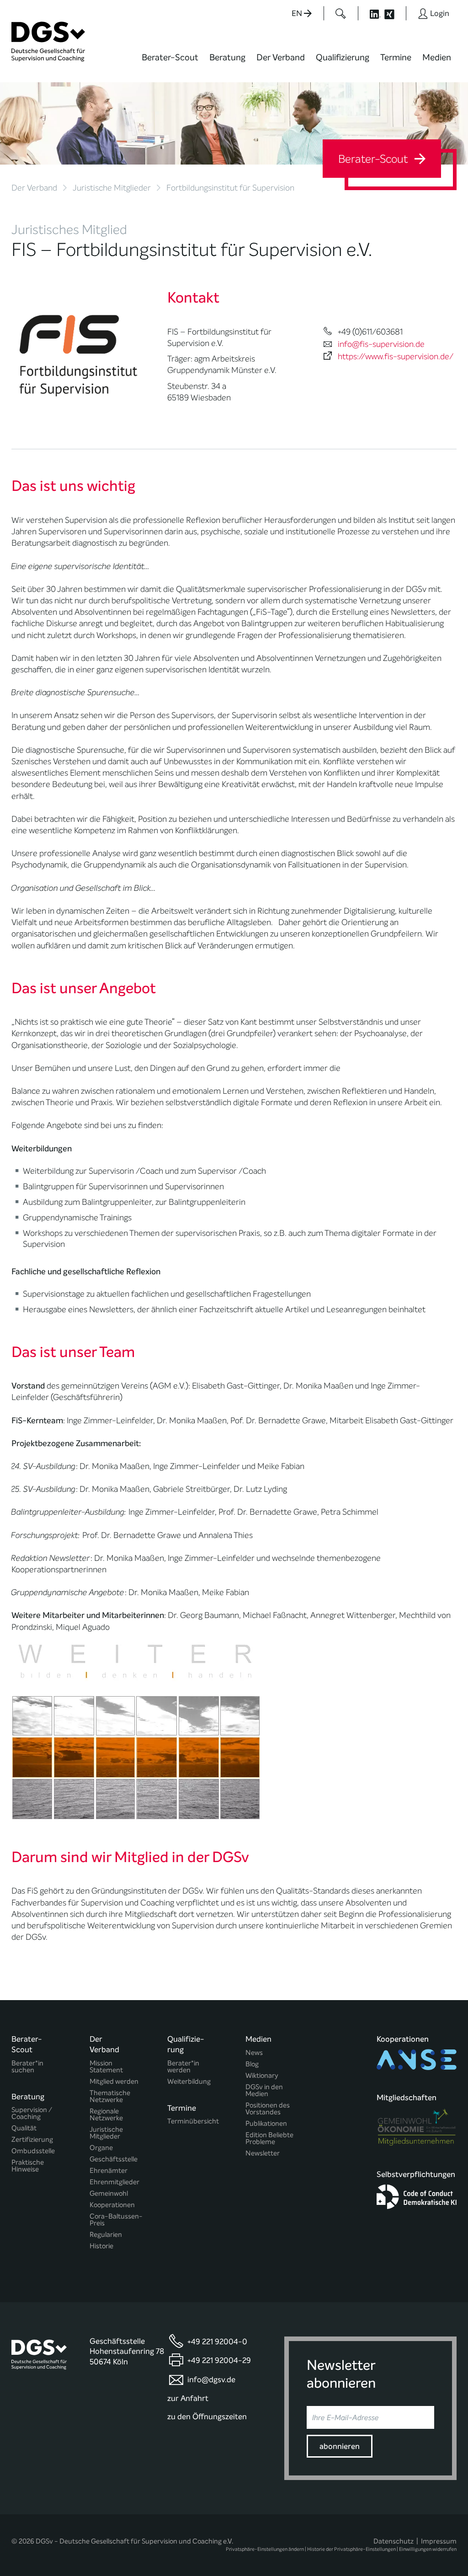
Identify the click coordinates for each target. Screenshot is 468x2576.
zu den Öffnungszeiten (207, 2417)
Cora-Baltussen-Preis (116, 2220)
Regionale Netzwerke (106, 2115)
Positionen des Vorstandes (268, 2109)
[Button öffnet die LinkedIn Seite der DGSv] (370, 13)
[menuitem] (170, 63)
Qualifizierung (343, 57)
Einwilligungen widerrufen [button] (428, 2549)
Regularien (106, 2235)
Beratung (227, 57)
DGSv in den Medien (264, 2091)
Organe (101, 2148)
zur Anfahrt (188, 2398)
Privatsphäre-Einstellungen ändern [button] (265, 2549)
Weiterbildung (189, 2082)
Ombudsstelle (33, 2151)
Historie (101, 2246)
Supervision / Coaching (32, 2113)
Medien (437, 57)
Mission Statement (106, 2067)
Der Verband (281, 57)
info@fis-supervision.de (381, 344)
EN (298, 13)
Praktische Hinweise (28, 2166)
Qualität (24, 2128)
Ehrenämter (109, 2171)
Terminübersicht (193, 2121)
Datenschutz (394, 2541)
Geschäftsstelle (114, 2159)
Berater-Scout (170, 57)
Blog (252, 2064)
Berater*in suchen (27, 2067)
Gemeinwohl (109, 2194)
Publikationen (266, 2124)
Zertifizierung (32, 2140)
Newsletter (263, 2153)
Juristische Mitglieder (112, 188)
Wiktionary (262, 2076)
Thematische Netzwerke (110, 2097)
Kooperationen (112, 2205)
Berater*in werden (183, 2067)
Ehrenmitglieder (114, 2182)
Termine (396, 57)
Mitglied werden (114, 2082)
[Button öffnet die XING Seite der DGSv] (394, 13)
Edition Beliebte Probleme (269, 2139)
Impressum (439, 2541)
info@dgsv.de (211, 2380)
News (254, 2053)
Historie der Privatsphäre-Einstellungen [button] (351, 2549)
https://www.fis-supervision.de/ (396, 357)
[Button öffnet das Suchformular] (341, 13)
